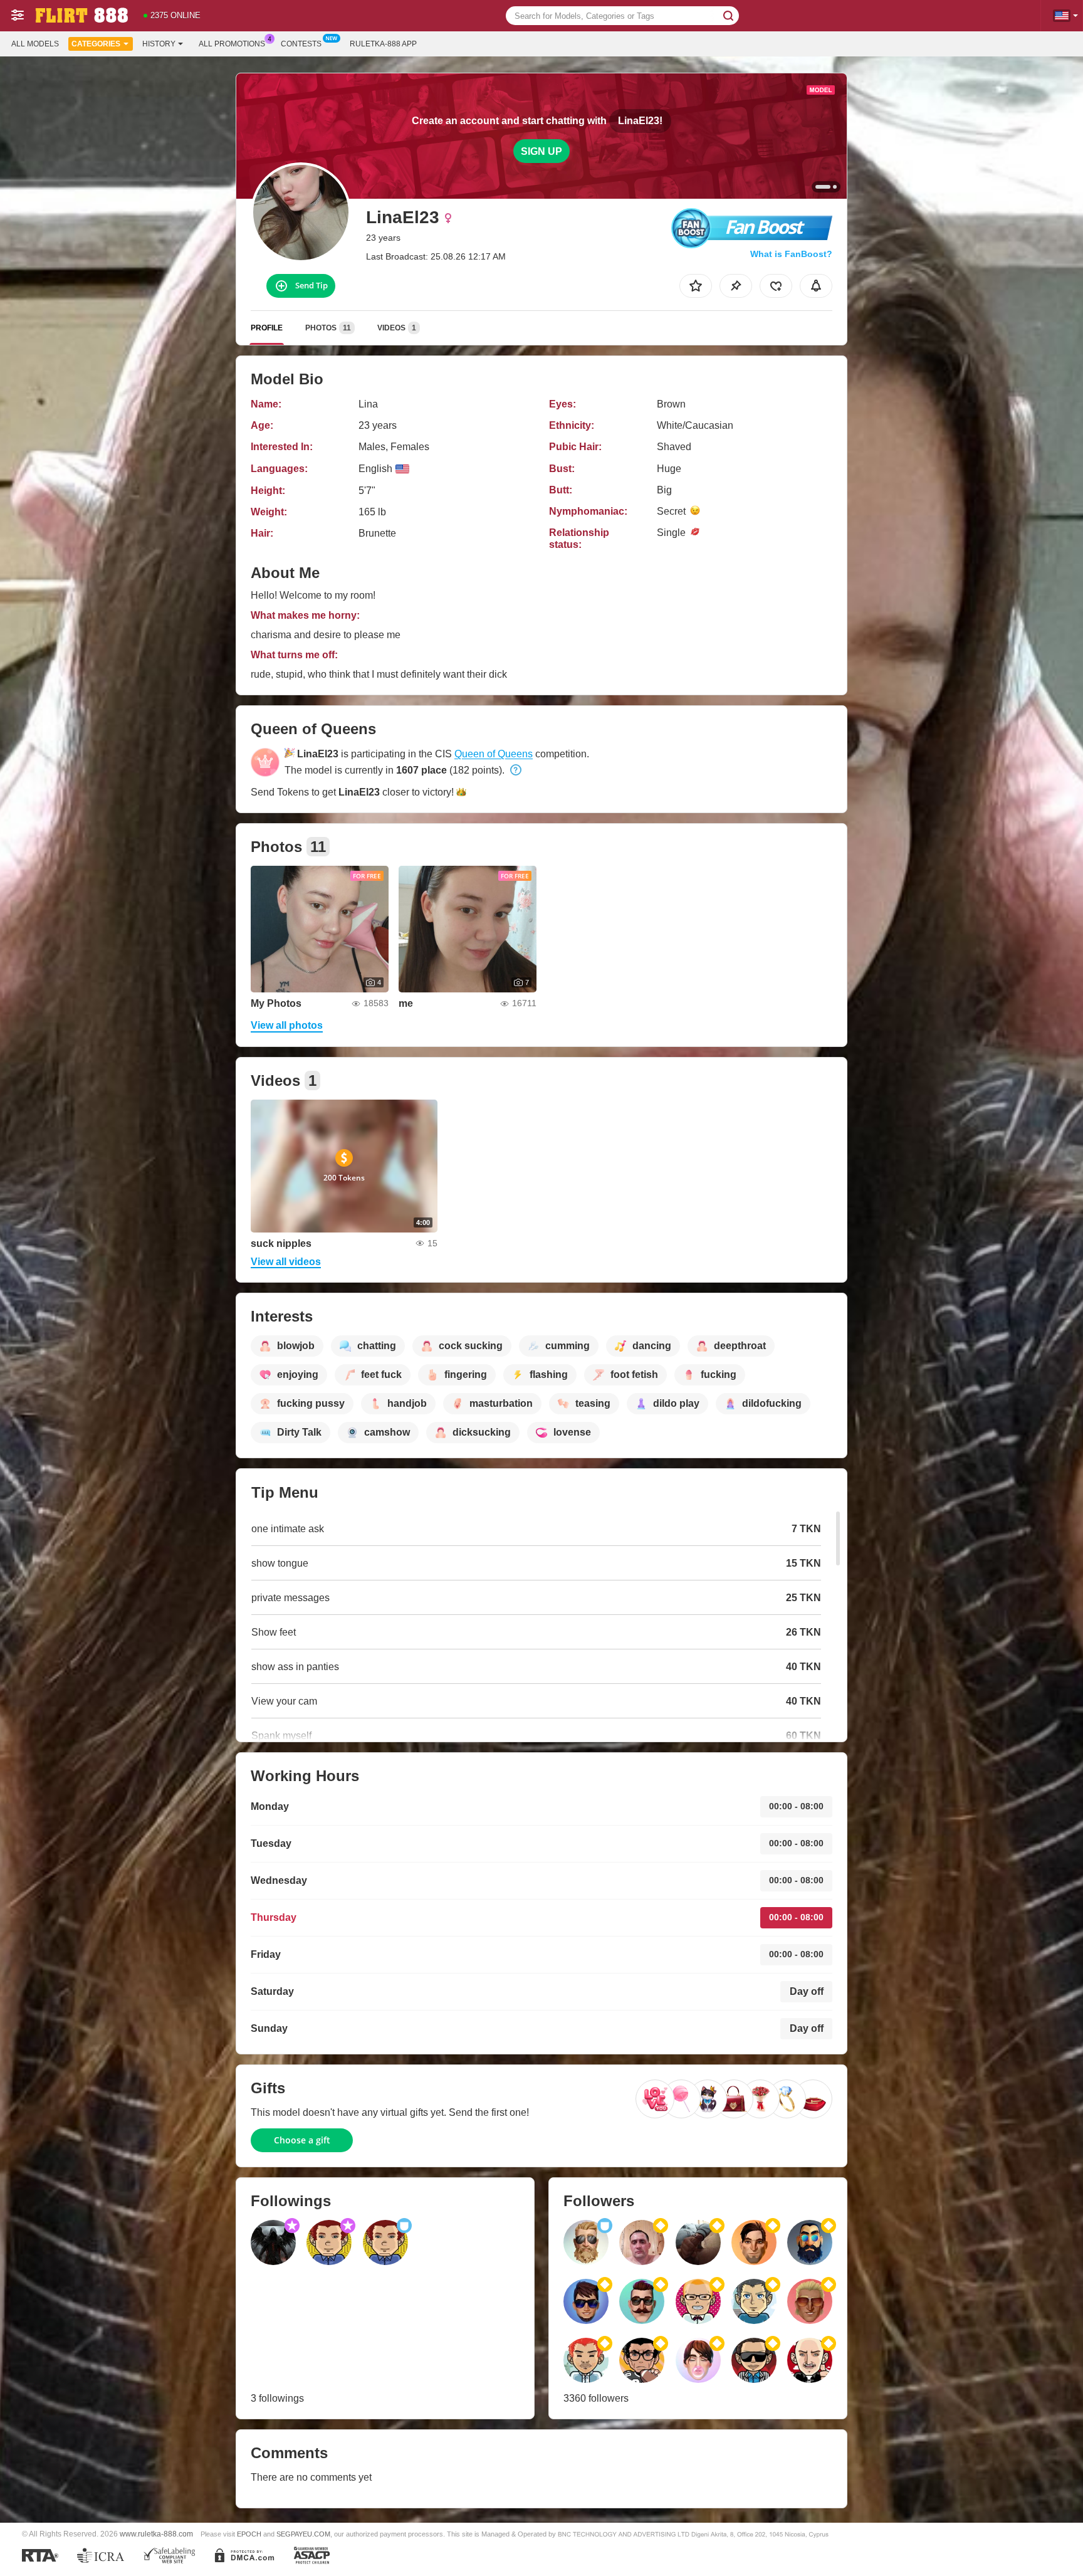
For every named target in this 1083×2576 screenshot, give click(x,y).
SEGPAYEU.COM (303, 2534)
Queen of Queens (494, 754)
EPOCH (249, 2534)
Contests (301, 44)
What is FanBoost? (791, 254)
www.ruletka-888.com (156, 2534)
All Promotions (232, 44)
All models (35, 44)
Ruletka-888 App (383, 44)
